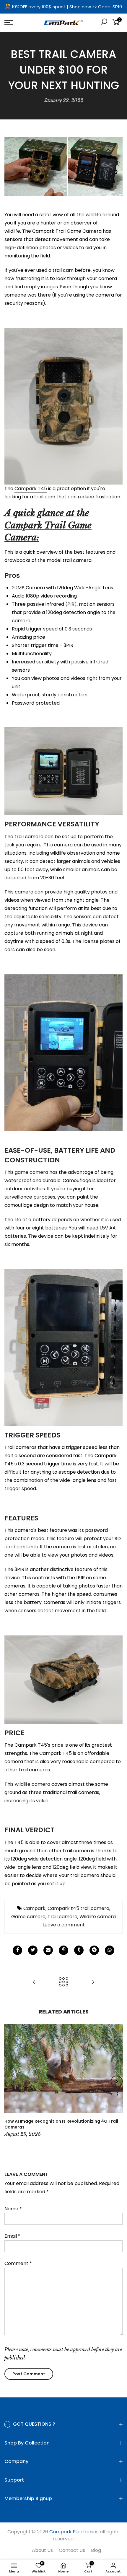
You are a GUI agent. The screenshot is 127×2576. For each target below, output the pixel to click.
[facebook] (17, 1950)
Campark (34, 1908)
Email (12, 2236)
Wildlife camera (98, 1917)
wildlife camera (32, 1784)
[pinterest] (63, 1950)
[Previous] (11, 2081)
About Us (42, 2550)
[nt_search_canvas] (104, 23)
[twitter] (33, 1950)
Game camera (28, 1917)
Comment (18, 2263)
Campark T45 (31, 489)
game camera (32, 1172)
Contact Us (72, 2550)
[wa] (110, 1950)
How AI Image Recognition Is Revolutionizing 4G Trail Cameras (61, 2124)
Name (13, 2209)
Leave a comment (64, 1925)
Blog (96, 2550)
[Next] (117, 2081)
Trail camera (62, 1917)
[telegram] (94, 1950)
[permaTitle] (48, 1950)
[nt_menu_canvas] (18, 23)
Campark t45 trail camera (78, 1908)
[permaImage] (79, 1950)
